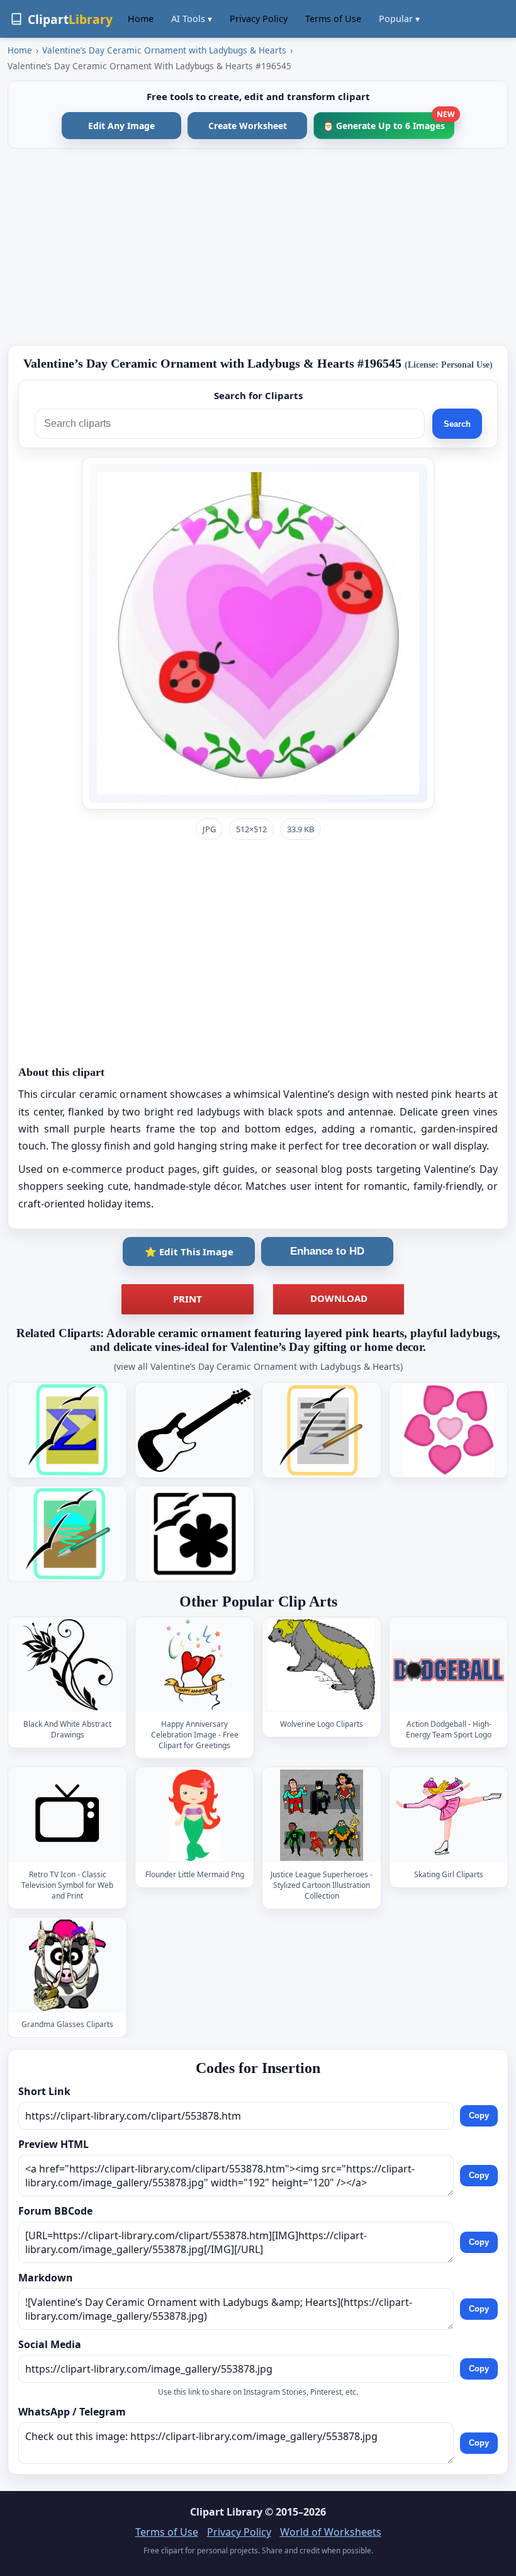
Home (141, 19)
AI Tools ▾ (192, 19)
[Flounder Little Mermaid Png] (194, 1815)
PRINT (188, 1299)
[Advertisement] (258, 247)
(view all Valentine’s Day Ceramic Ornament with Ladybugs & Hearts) (258, 1366)
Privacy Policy (259, 19)
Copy (479, 2116)
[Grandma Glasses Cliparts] (67, 1965)
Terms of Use (333, 19)
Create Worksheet (248, 126)
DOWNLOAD (339, 1298)
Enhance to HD (327, 1251)
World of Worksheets (331, 2532)
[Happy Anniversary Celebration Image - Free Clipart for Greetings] (194, 1665)
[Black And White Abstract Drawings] (67, 1665)
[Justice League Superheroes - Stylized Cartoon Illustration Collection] (322, 1815)
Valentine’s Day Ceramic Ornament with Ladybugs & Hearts (164, 50)
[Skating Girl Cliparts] (449, 1815)
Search (457, 424)
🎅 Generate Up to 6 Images (389, 122)
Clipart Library (226, 2512)
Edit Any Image (121, 126)
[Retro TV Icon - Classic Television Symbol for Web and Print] (67, 1815)
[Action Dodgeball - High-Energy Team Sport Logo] (449, 1665)
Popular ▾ (399, 19)
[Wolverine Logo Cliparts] (322, 1665)
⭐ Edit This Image (189, 1251)
